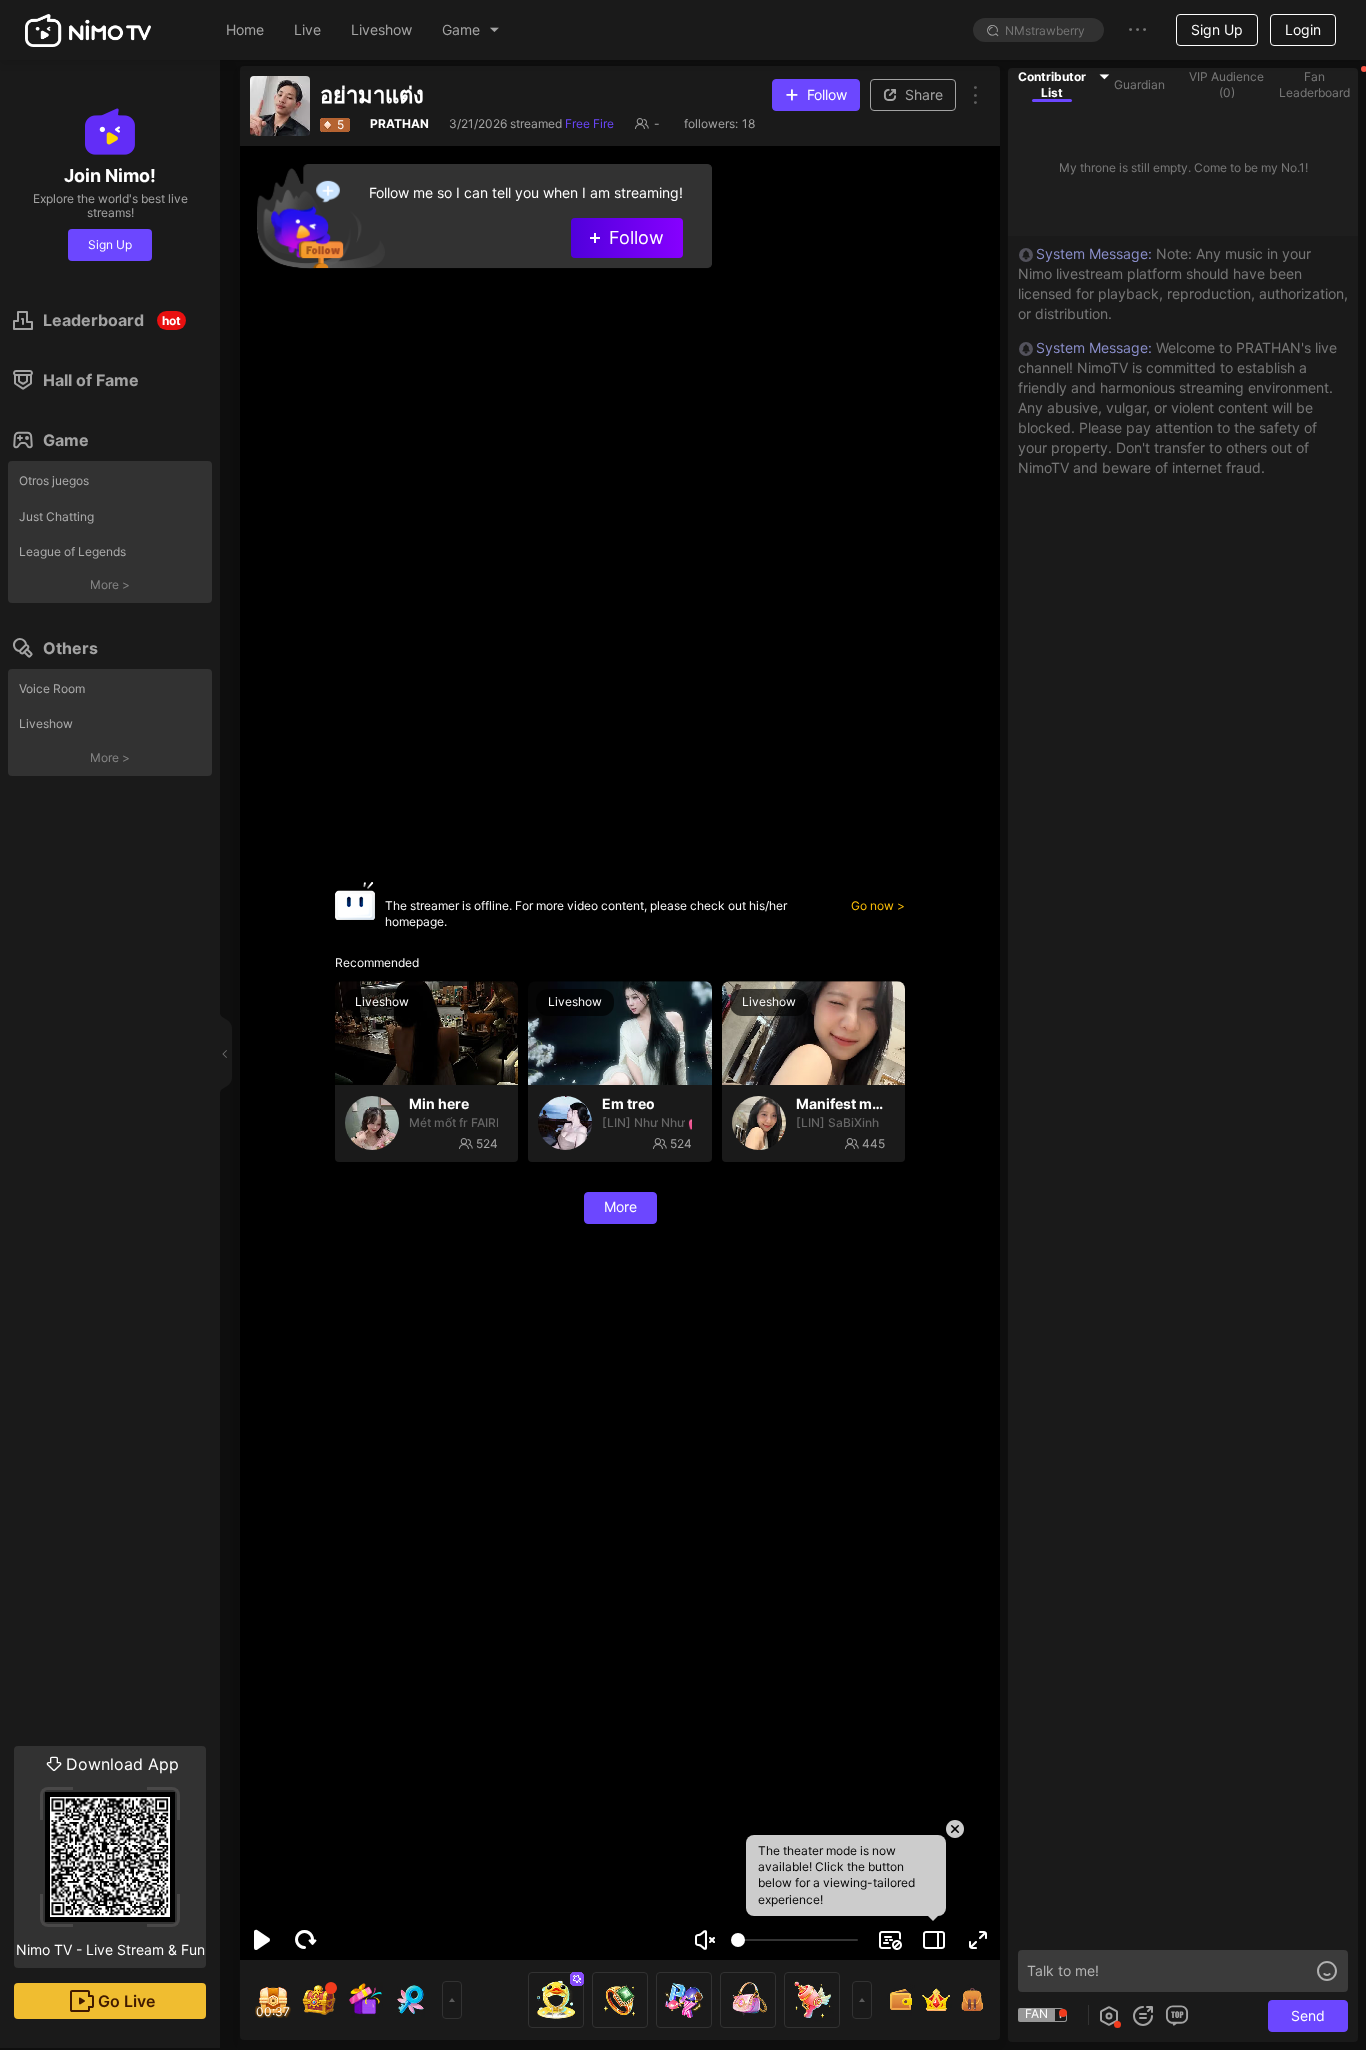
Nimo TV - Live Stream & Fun (110, 1856)
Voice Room (52, 688)
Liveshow (46, 723)
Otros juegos (54, 480)
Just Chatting (56, 516)
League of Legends (72, 551)
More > (110, 584)
